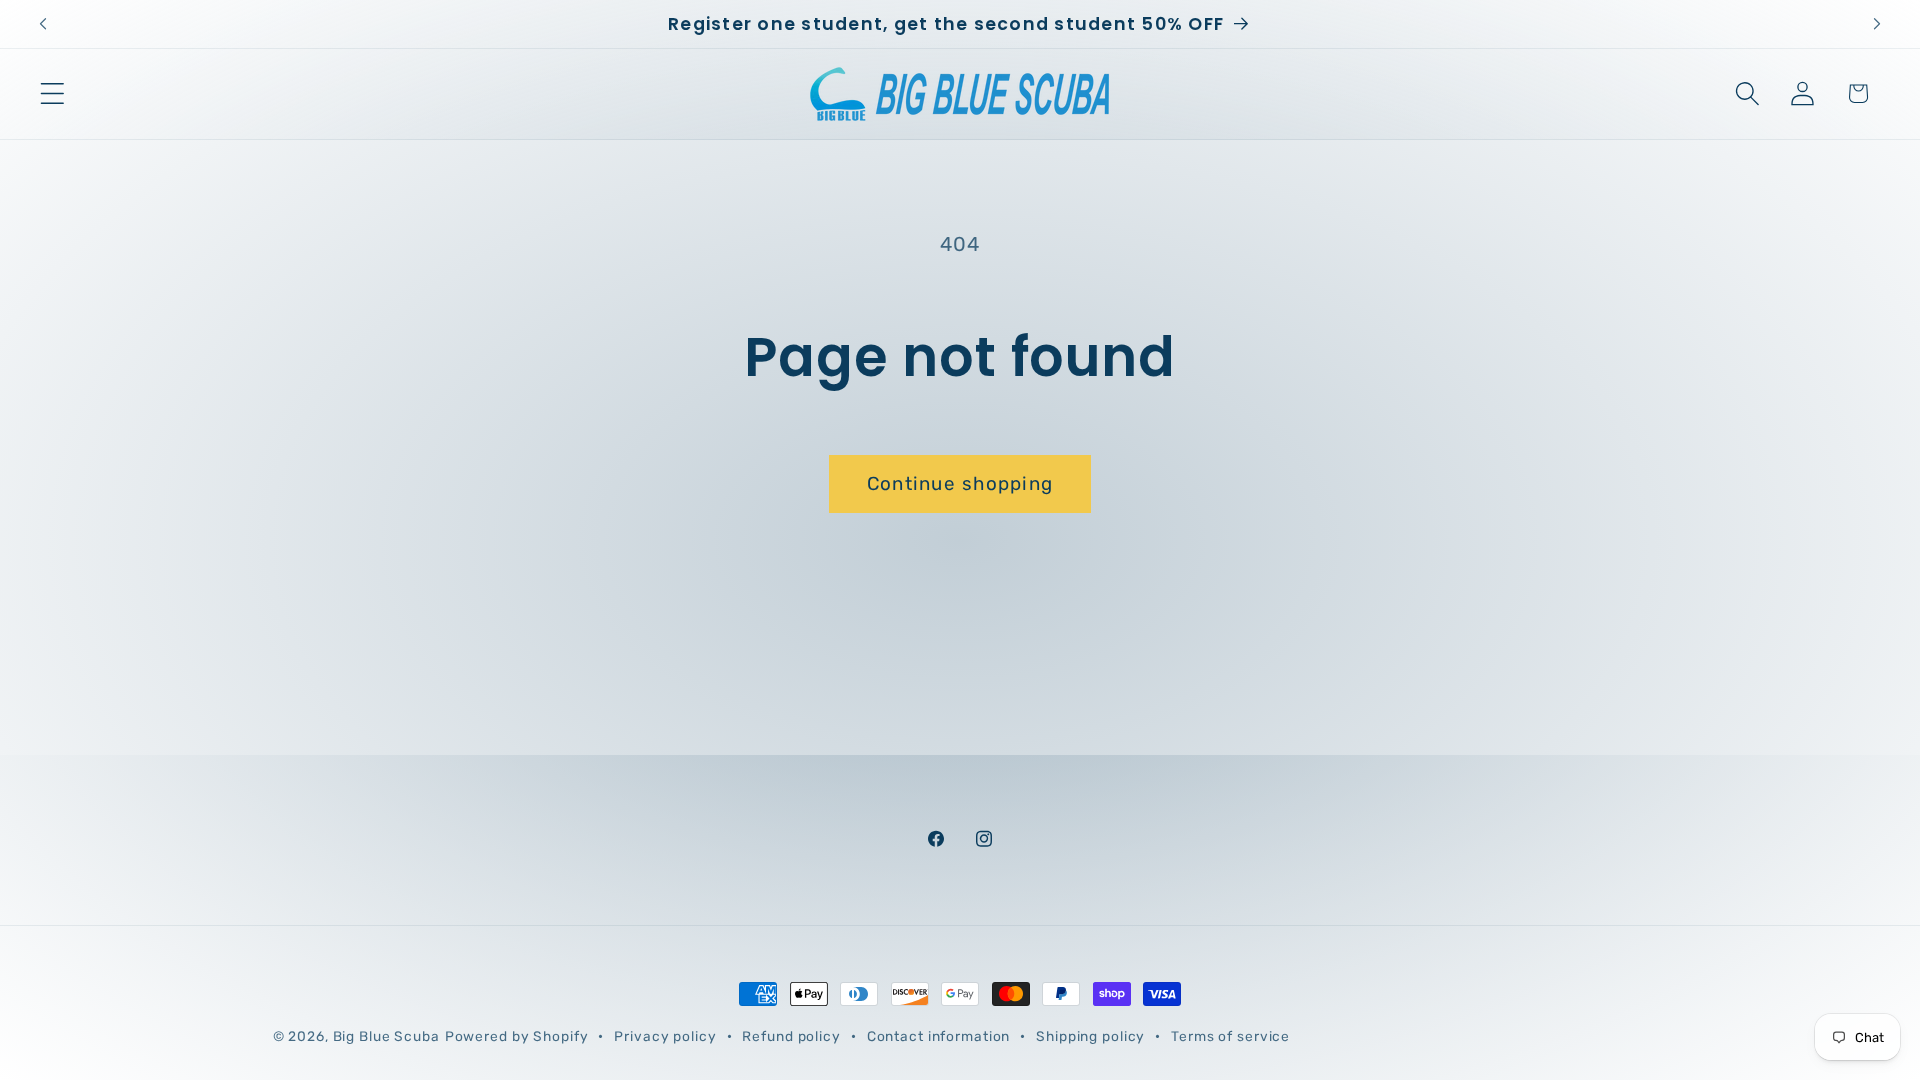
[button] (52, 93)
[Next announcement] (1877, 24)
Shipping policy (1090, 1036)
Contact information (939, 1036)
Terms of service (1230, 1036)
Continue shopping (960, 483)
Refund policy (791, 1036)
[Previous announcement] (43, 24)
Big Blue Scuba (386, 1036)
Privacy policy (665, 1036)
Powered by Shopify (517, 1036)
